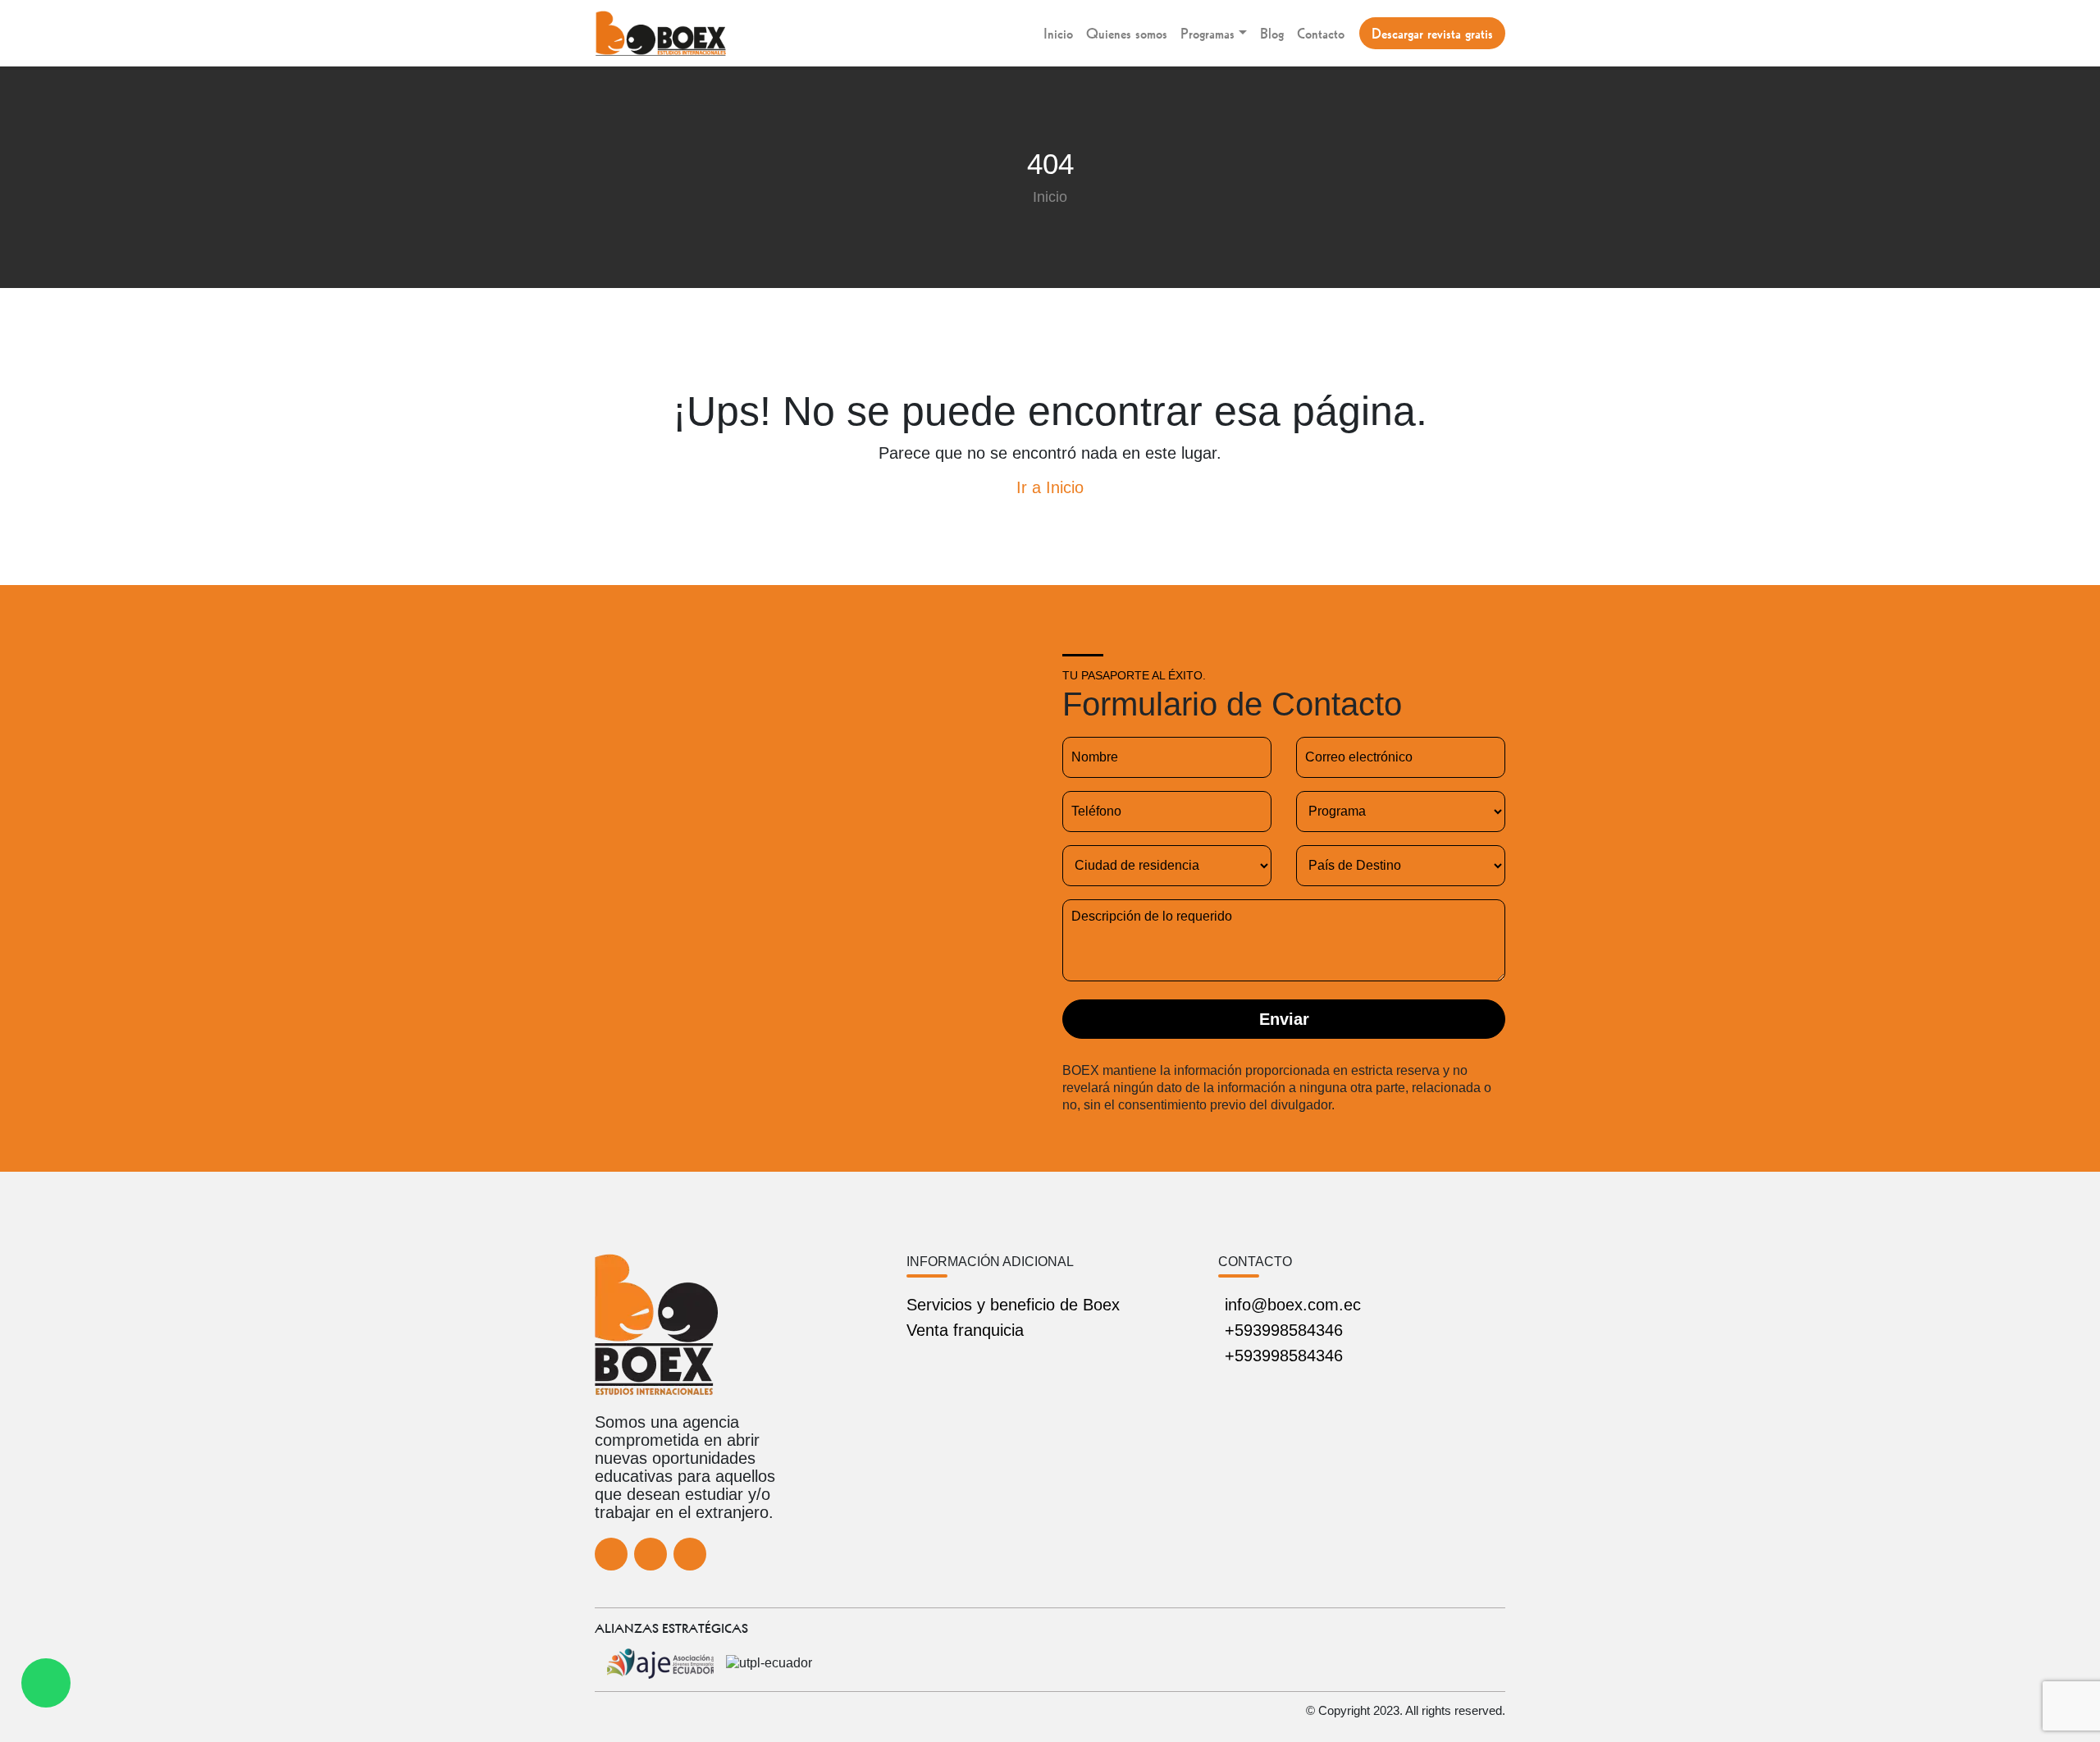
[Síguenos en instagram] (690, 1554)
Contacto (1321, 33)
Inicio (1058, 33)
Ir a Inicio (1050, 487)
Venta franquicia (965, 1330)
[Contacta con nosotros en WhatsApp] (46, 1683)
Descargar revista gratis (1432, 33)
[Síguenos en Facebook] (611, 1554)
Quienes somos (1127, 33)
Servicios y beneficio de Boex (1013, 1305)
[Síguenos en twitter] (651, 1554)
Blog (1272, 33)
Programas (1207, 33)
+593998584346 (1284, 1330)
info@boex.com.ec (1293, 1305)
